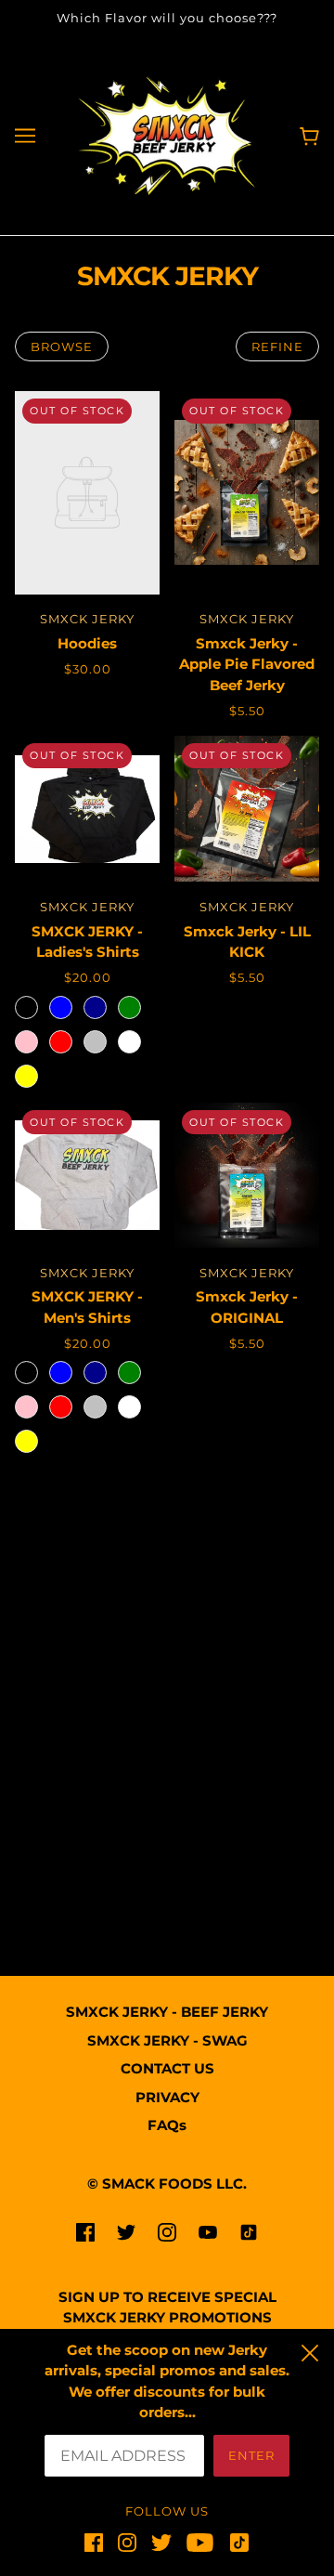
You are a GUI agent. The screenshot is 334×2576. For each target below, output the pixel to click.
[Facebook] (97, 2543)
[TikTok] (236, 2543)
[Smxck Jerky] (167, 134)
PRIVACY (167, 2097)
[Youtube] (200, 2543)
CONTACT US (167, 2068)
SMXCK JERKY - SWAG (167, 2040)
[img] (85, 2232)
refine (277, 347)
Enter (251, 2455)
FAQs (167, 2125)
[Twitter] (161, 2543)
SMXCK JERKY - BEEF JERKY (167, 2012)
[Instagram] (127, 2543)
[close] (310, 2350)
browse (62, 347)
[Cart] (309, 135)
